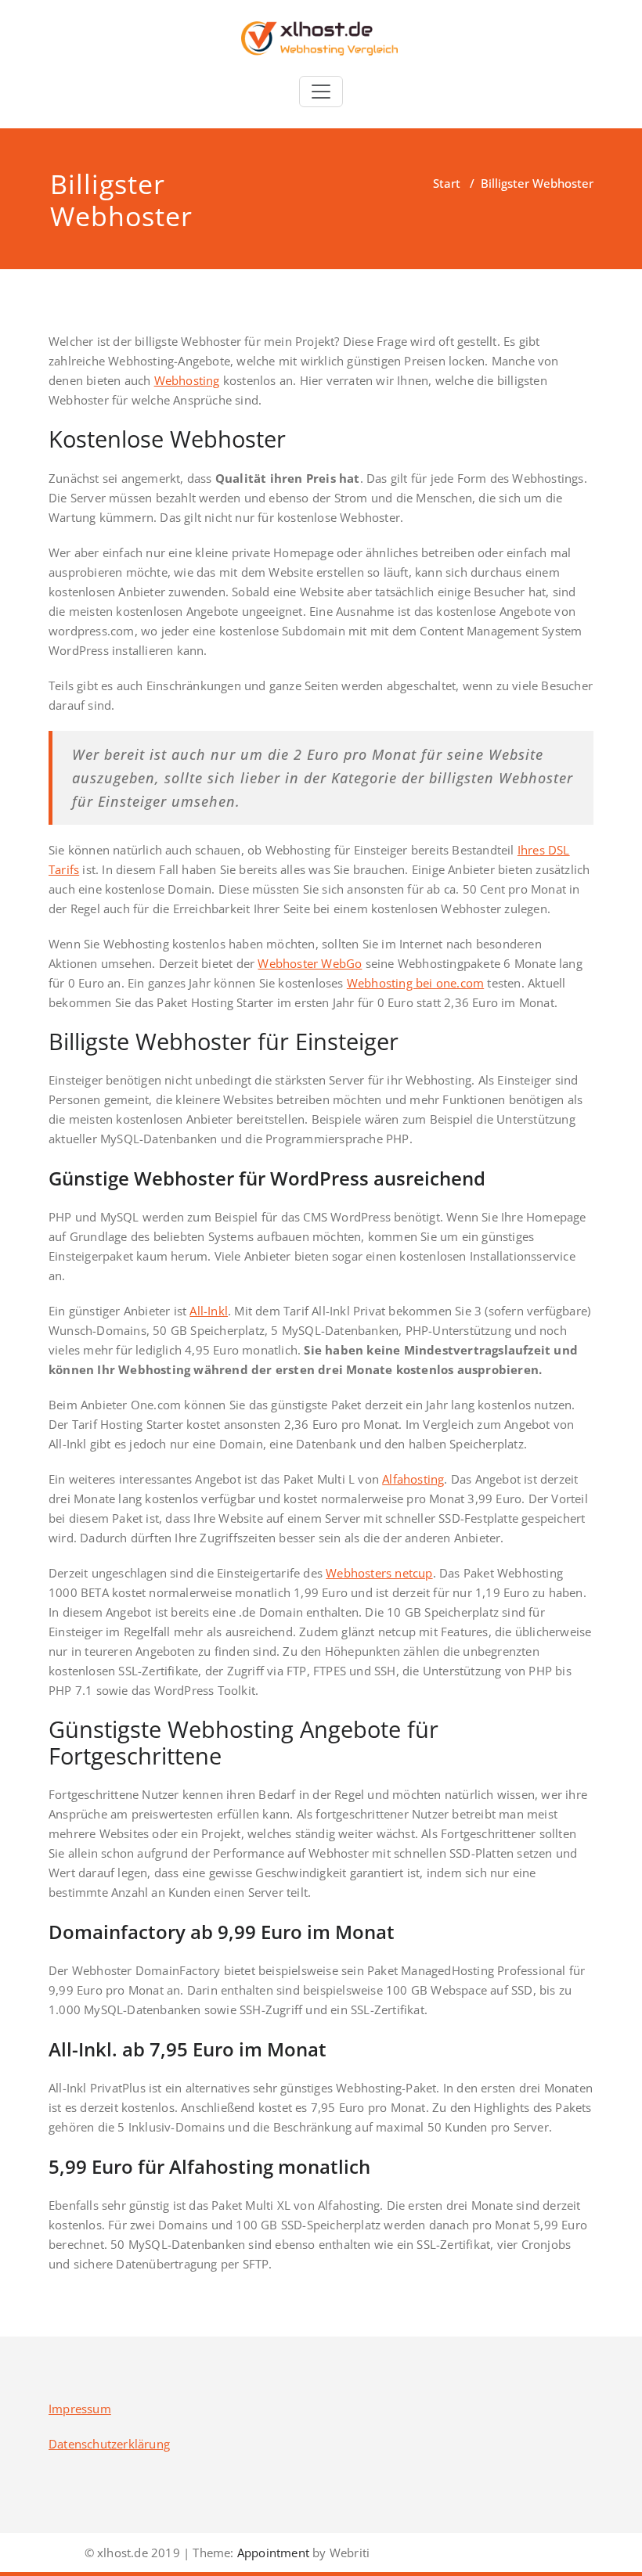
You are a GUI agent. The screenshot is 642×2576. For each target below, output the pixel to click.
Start (447, 183)
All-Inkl (209, 1311)
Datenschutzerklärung (109, 2444)
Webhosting (187, 380)
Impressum (80, 2409)
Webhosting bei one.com (415, 983)
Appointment (272, 2553)
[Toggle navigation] (321, 92)
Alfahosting (413, 1479)
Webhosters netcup (379, 1573)
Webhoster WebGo (310, 963)
